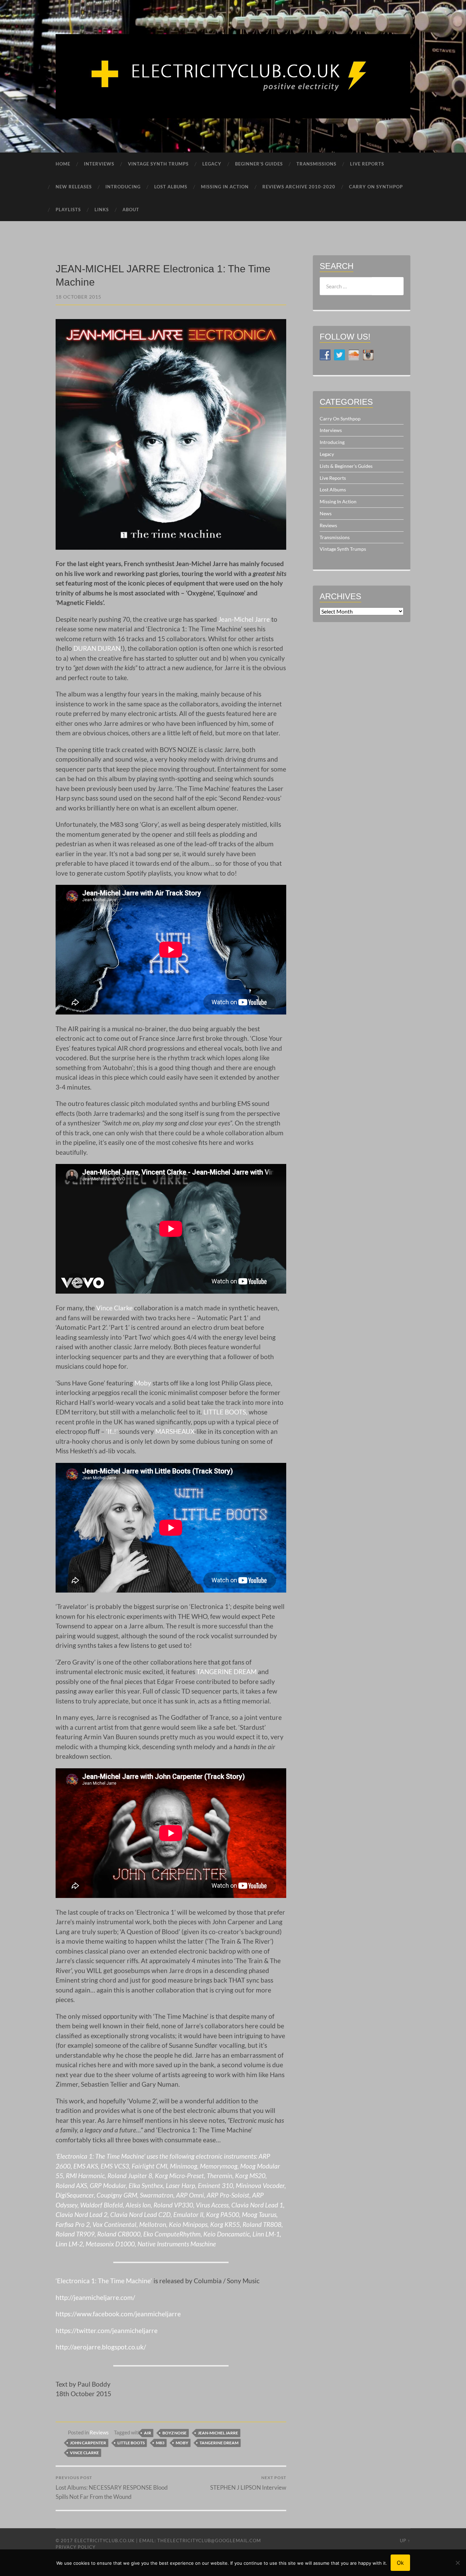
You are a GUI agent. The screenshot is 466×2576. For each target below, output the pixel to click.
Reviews (99, 2432)
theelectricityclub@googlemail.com (209, 2541)
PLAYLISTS (68, 210)
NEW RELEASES (74, 187)
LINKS (102, 210)
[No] (457, 2563)
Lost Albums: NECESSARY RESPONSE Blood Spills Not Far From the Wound (112, 2487)
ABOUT (131, 210)
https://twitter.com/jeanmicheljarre (107, 2330)
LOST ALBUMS (171, 187)
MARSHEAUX (175, 1431)
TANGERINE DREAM (227, 1672)
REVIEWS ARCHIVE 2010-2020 (299, 187)
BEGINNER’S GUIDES (259, 164)
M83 (160, 2443)
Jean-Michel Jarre (244, 619)
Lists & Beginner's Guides (346, 466)
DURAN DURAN (97, 648)
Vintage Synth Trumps (343, 549)
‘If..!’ (112, 1431)
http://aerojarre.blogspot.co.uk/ (101, 2347)
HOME (63, 164)
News (326, 513)
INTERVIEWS (99, 164)
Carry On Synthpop (340, 419)
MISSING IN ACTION (225, 187)
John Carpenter (88, 2443)
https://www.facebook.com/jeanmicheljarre (118, 2314)
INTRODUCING (123, 187)
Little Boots (131, 2443)
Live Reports (333, 478)
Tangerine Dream (219, 2443)
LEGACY (212, 164)
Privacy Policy (76, 2547)
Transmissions (335, 537)
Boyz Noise (174, 2433)
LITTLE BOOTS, (225, 1412)
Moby (143, 1383)
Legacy (327, 454)
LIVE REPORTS (367, 164)
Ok (400, 2563)
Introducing (332, 442)
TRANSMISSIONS (316, 164)
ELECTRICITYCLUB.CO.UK (105, 2541)
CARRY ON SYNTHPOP (376, 187)
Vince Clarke (114, 1308)
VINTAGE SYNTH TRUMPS (158, 164)
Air (148, 2433)
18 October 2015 (78, 297)
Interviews (331, 430)
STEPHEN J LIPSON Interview (248, 2483)
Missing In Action (338, 501)
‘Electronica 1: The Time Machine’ (104, 2281)
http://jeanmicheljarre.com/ (95, 2297)
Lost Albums (333, 490)
